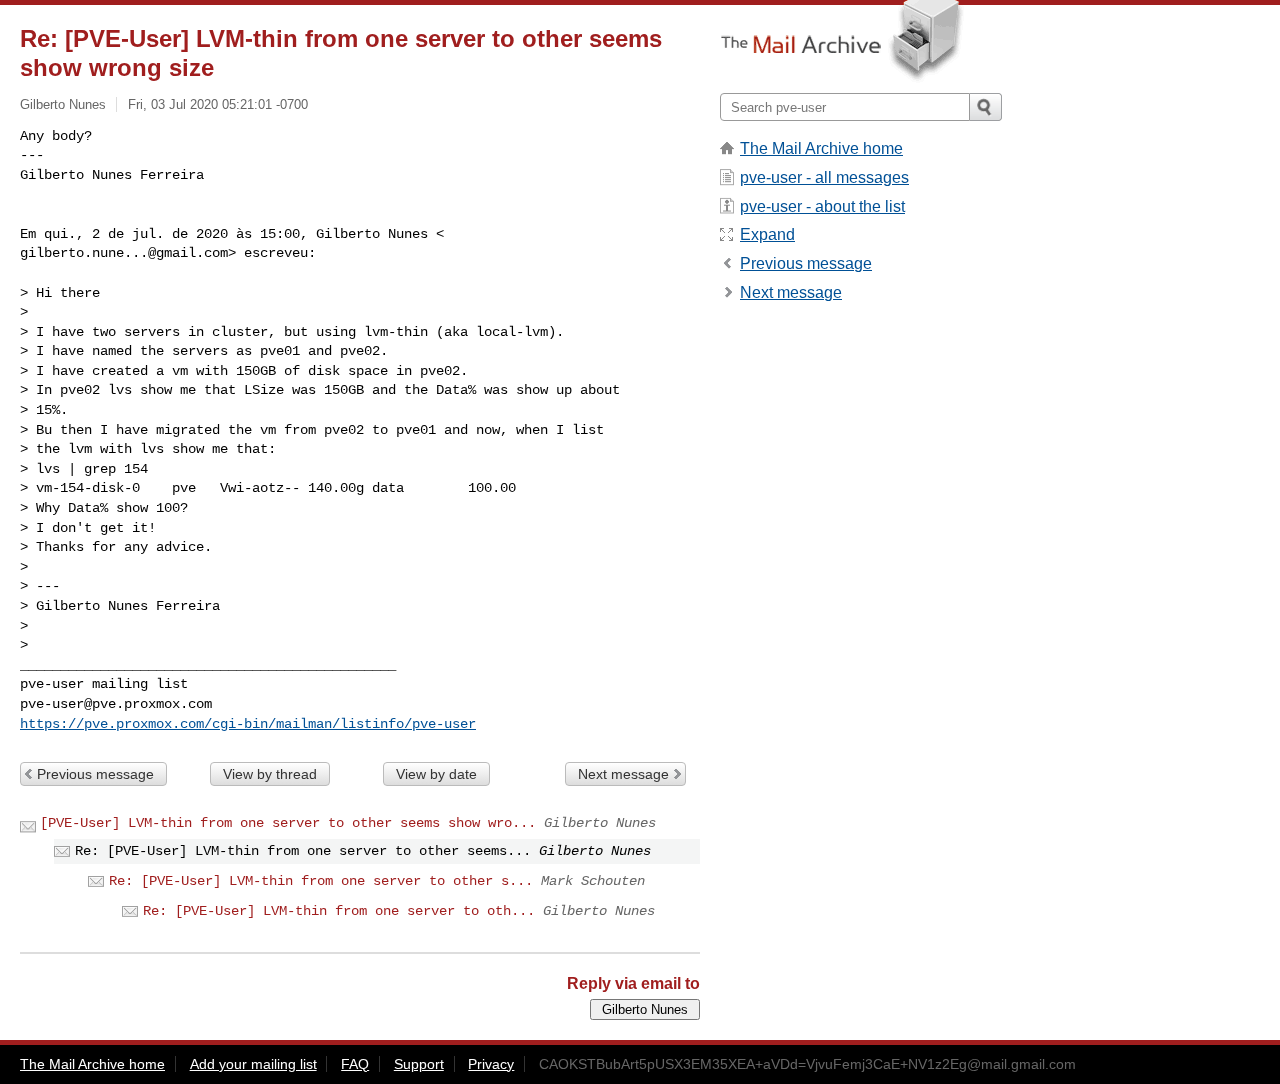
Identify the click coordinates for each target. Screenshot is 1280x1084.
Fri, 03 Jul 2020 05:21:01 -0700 (218, 104)
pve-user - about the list (822, 206)
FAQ (355, 1064)
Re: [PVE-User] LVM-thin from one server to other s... (321, 881)
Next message (623, 774)
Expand (767, 234)
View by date (436, 774)
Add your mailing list (253, 1064)
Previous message (95, 774)
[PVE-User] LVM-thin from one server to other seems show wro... (288, 823)
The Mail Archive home (821, 148)
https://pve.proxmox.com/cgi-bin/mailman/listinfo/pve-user (248, 724)
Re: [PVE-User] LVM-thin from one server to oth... (339, 911)
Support (419, 1064)
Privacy (491, 1064)
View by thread (270, 774)
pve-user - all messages (824, 177)
